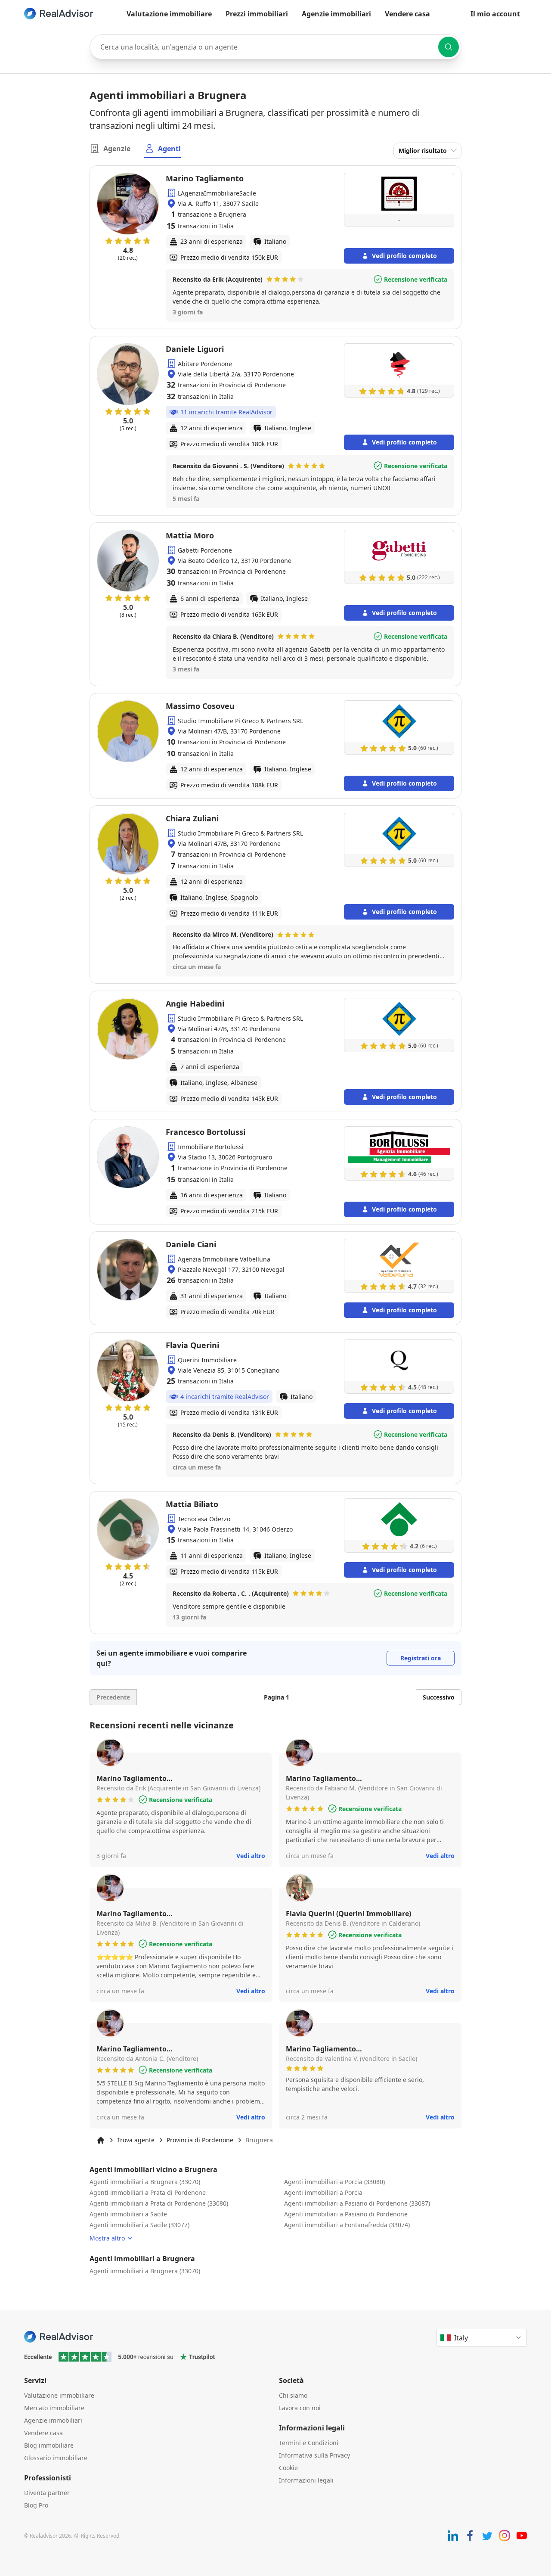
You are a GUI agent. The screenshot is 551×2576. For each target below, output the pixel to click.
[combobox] (275, 47)
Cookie (288, 2468)
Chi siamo (293, 2395)
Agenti (169, 149)
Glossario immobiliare (56, 2458)
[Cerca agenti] (449, 47)
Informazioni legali (306, 2480)
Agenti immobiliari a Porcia (323, 2192)
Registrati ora (421, 1658)
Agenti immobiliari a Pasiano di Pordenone (346, 2214)
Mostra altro (107, 2238)
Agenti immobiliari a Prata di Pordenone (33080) (159, 2203)
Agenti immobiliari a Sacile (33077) (139, 2225)
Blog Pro (36, 2505)
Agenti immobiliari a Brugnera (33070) (145, 2182)
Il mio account (495, 14)
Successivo (439, 1697)
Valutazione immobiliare (169, 14)
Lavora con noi (300, 2408)
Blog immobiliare (49, 2445)
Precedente (113, 1697)
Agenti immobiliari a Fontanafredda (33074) (347, 2225)
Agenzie (117, 149)
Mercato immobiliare (54, 2408)
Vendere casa (407, 14)
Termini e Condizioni (309, 2443)
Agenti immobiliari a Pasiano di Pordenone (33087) (357, 2203)
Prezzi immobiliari (257, 14)
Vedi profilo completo (404, 256)
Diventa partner (47, 2493)
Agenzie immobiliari (336, 14)
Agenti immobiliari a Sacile (128, 2214)
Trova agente (136, 2140)
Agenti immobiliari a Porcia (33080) (334, 2182)
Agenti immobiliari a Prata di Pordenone (148, 2192)
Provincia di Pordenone (200, 2140)
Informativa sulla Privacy (314, 2455)
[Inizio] (101, 2140)
